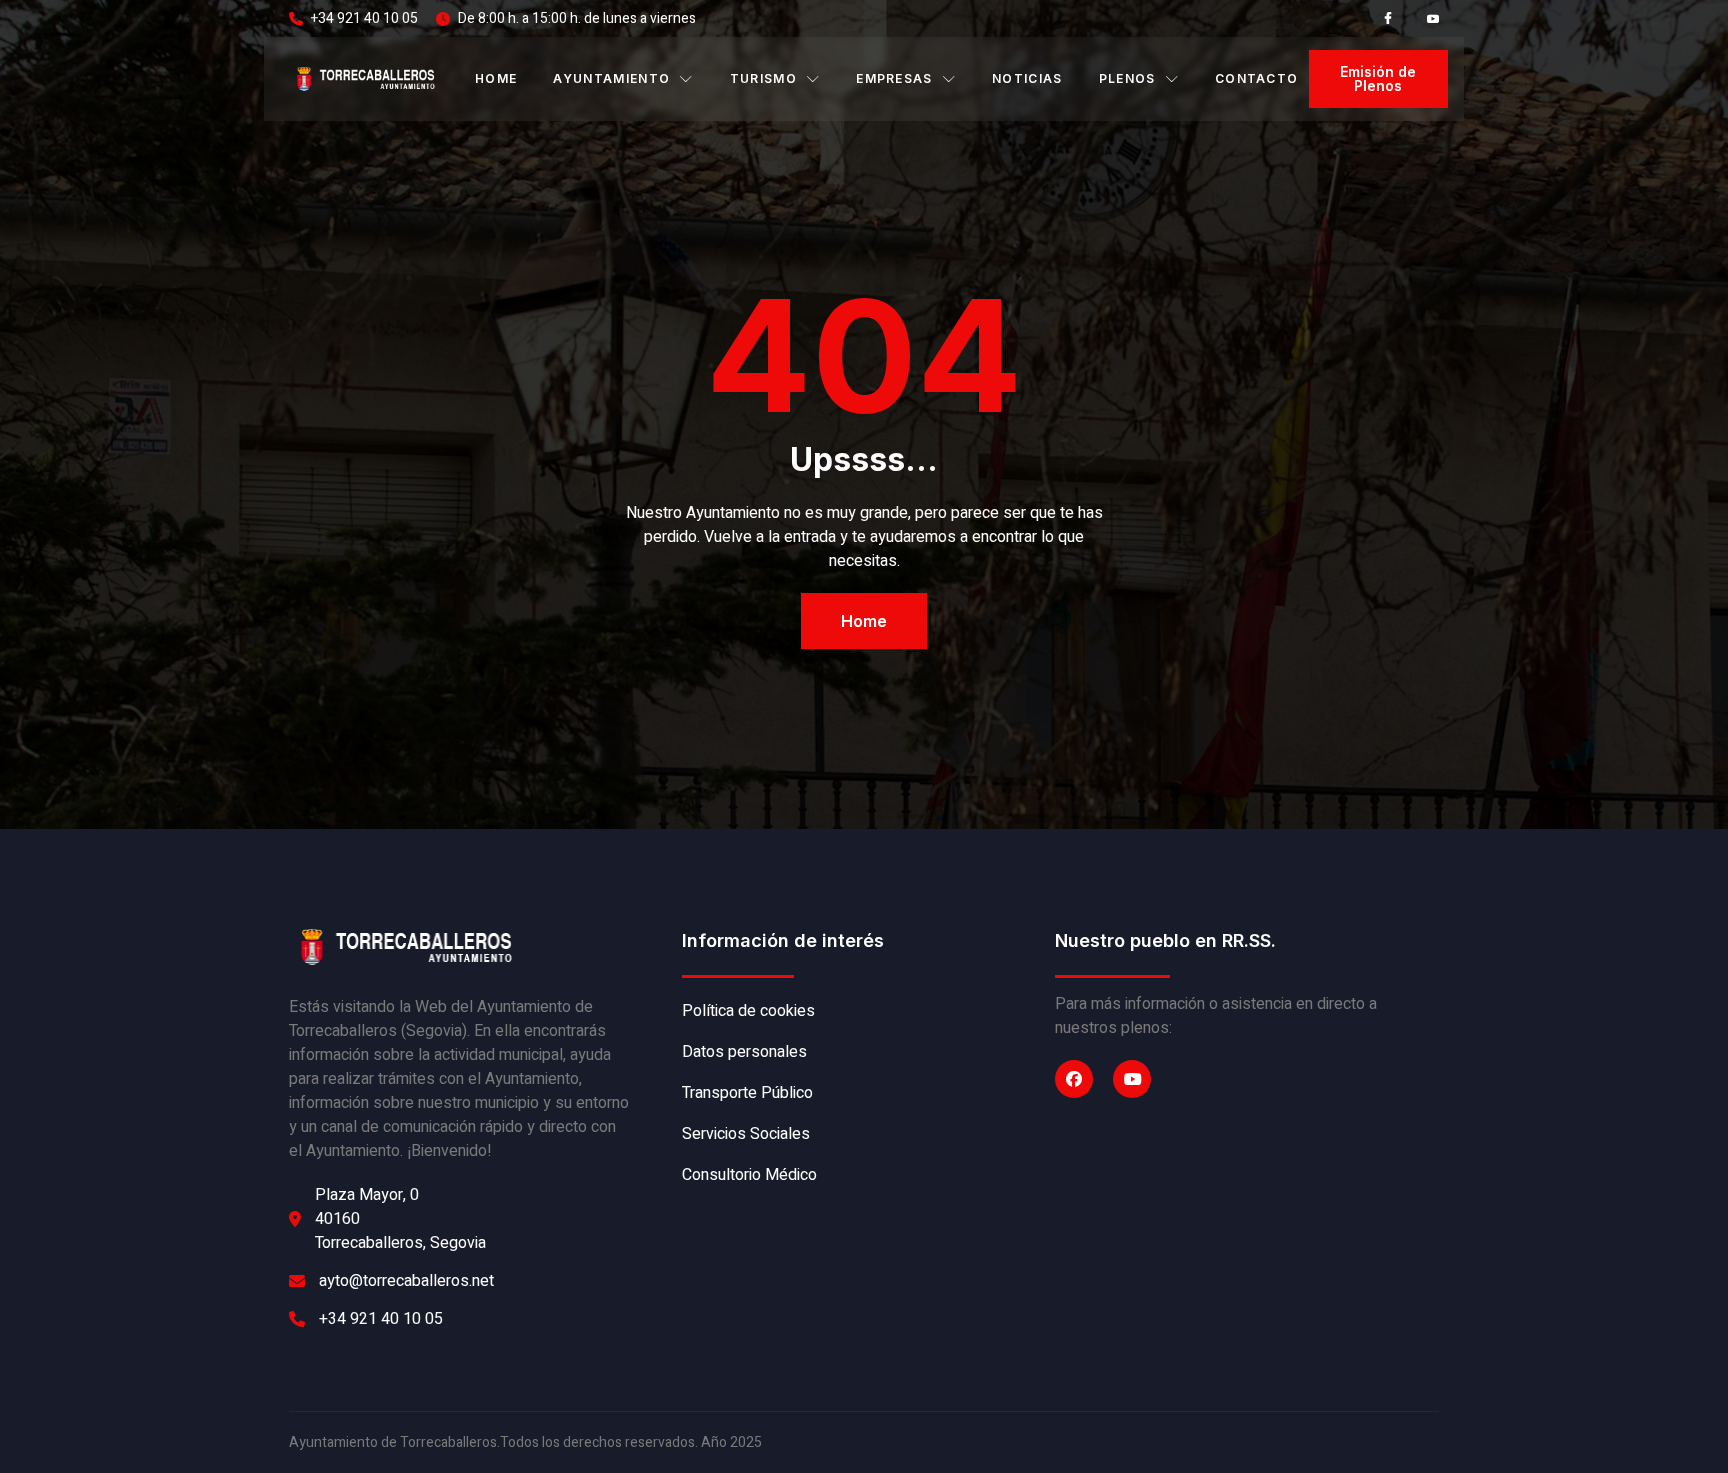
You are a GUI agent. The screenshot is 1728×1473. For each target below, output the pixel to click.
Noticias (1027, 78)
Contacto (1257, 78)
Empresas (894, 78)
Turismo (763, 78)
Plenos (1127, 78)
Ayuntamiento (611, 78)
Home (496, 78)
